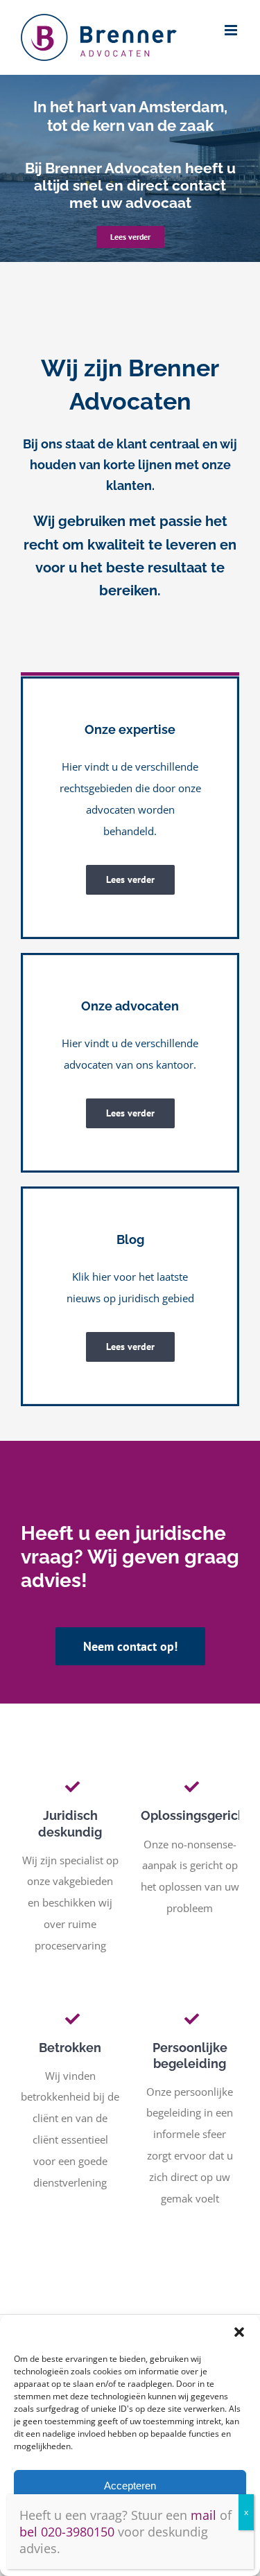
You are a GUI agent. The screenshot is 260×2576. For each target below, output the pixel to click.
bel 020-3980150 (67, 2532)
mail (203, 2515)
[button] (239, 2332)
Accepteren (130, 2486)
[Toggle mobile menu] (232, 30)
